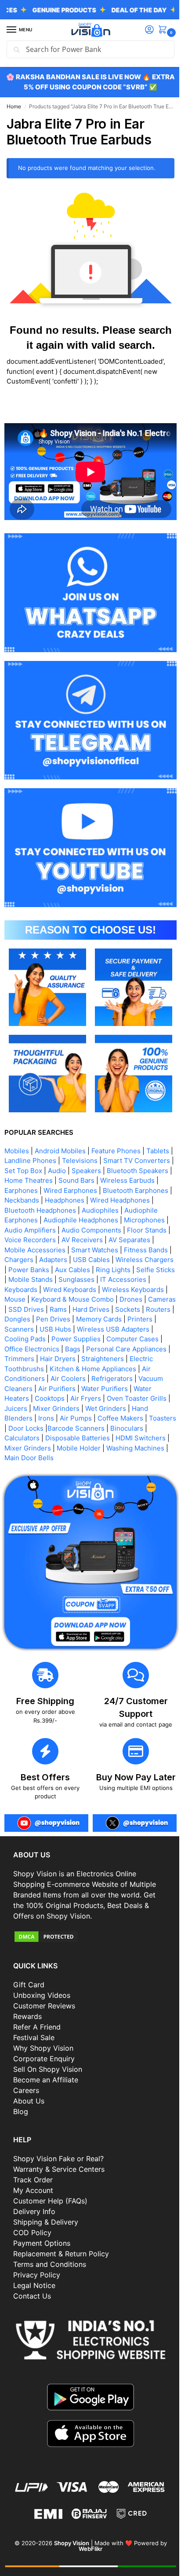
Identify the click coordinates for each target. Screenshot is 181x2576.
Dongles (17, 1320)
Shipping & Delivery (46, 2220)
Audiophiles (23, 1211)
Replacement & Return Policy (61, 2252)
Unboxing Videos (42, 1993)
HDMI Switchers (29, 1449)
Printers (140, 1320)
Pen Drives (53, 1320)
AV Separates (76, 1241)
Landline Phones (34, 1151)
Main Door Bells (94, 1459)
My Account (33, 2188)
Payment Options (42, 2241)
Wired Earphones (130, 1181)
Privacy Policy (37, 2273)
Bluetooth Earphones (37, 1191)
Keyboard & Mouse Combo (46, 1300)
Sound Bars (144, 1171)
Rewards (27, 2015)
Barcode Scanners (105, 1429)
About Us (29, 2099)
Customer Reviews (44, 2004)
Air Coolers (68, 1379)
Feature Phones (116, 1142)
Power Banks (135, 1260)
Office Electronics (32, 1349)
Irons (46, 1419)
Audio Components (34, 1231)
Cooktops (50, 1399)
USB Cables (27, 1260)
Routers (139, 1310)
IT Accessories (96, 1280)
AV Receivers (29, 1241)
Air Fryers (86, 1399)
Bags (73, 1349)
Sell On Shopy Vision (48, 2067)
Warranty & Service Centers (59, 2167)
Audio (98, 1161)
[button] (158, 30)
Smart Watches (28, 1250)
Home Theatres (96, 1171)
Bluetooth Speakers (35, 1171)
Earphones (81, 1181)
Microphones (70, 1221)
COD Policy (32, 2231)
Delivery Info (34, 2210)
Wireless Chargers (80, 1260)
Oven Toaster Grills (137, 1399)
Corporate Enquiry (44, 2057)
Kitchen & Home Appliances (93, 1369)
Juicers (20, 1409)
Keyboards (142, 1280)
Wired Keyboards (31, 1290)
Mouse (141, 1290)
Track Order (33, 2178)
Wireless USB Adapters (113, 1330)
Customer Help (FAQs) (50, 2199)
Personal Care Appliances (126, 1349)
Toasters (18, 1429)
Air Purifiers (57, 1389)
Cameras (135, 1300)
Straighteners (107, 1360)
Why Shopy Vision (43, 2046)
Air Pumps (76, 1419)
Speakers (128, 1161)
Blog (21, 2110)
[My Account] (143, 30)
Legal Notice (34, 2284)
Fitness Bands (79, 1250)
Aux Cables (22, 1270)
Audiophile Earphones (81, 1211)
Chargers (121, 1250)
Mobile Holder (134, 1449)
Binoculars (21, 1439)
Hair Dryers (62, 1360)
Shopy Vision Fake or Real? (58, 2157)
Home (14, 106)
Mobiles (17, 1142)
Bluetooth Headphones (106, 1201)
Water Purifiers (105, 1389)
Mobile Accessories (133, 1241)
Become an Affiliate (46, 2078)
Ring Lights (63, 1270)
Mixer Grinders (60, 1409)
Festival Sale (34, 2036)
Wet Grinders (110, 1409)
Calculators (61, 1439)
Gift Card (29, 1983)
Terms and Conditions (50, 2262)
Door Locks (55, 1429)
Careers (26, 2089)
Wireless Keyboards (94, 1290)
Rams (39, 1310)
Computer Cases (132, 1340)
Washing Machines (33, 1459)
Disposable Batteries (116, 1439)
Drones (104, 1300)
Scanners (19, 1330)
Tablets (158, 1142)
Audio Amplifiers (122, 1221)
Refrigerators (112, 1379)
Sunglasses (50, 1280)
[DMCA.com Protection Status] (87, 1934)
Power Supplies (76, 1340)
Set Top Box (65, 1161)
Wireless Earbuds (32, 1181)
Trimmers (23, 1360)
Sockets (108, 1310)
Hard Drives (72, 1310)
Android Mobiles (60, 1142)
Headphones (136, 1191)
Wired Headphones (34, 1201)
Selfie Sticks (105, 1270)
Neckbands (93, 1191)
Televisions (84, 1151)
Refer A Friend (37, 2025)
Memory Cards (99, 1320)
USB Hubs (55, 1330)
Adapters (156, 1250)
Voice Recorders (141, 1231)
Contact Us (32, 2294)
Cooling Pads (25, 1340)
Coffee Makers (120, 1419)
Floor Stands (90, 1231)
